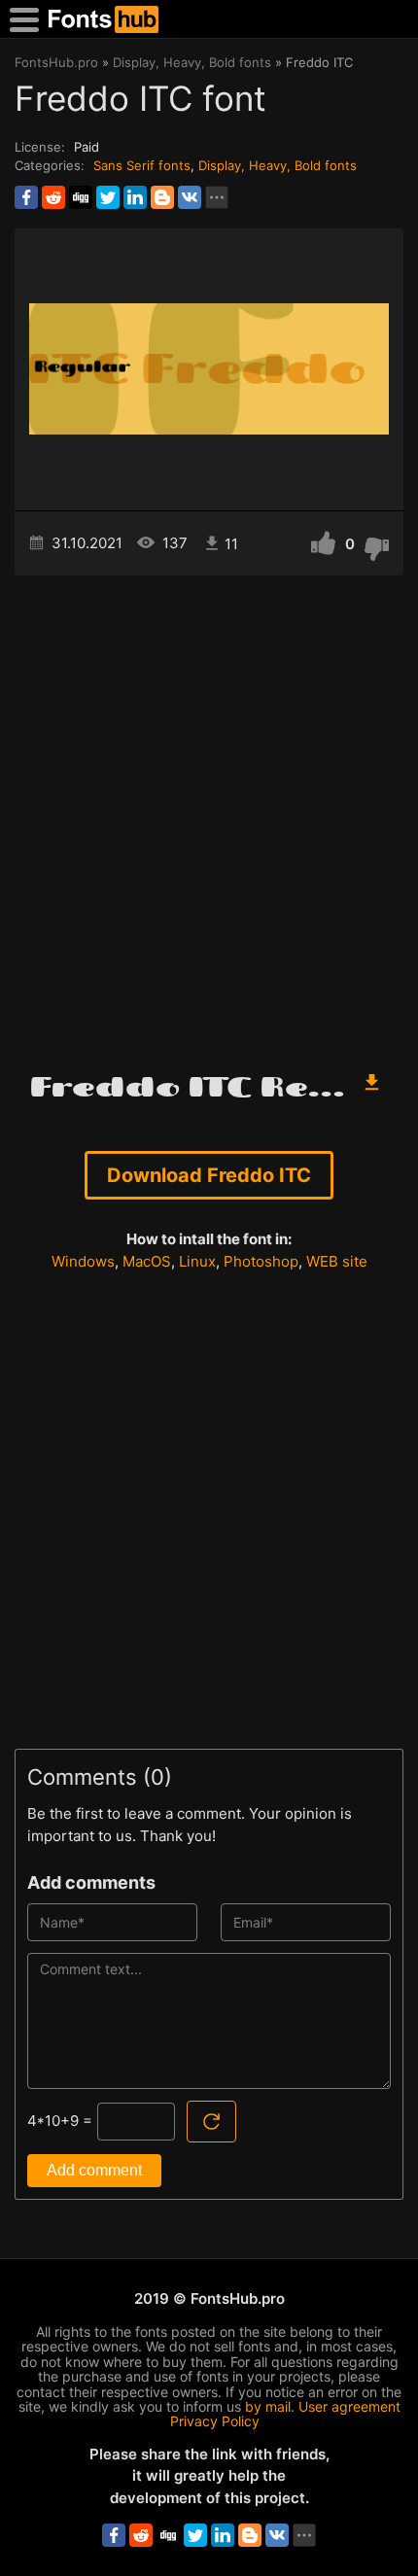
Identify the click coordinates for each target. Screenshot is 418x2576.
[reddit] (53, 197)
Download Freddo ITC (209, 1175)
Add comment (94, 2170)
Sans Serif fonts (142, 165)
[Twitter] (108, 197)
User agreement (349, 2406)
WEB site (337, 1261)
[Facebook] (26, 197)
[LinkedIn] (135, 197)
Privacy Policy (215, 2421)
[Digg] (81, 197)
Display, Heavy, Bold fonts (278, 165)
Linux (197, 1261)
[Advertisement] (209, 814)
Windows (83, 1261)
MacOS (147, 1261)
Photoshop (261, 1261)
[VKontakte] (190, 197)
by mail (268, 2406)
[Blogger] (162, 197)
